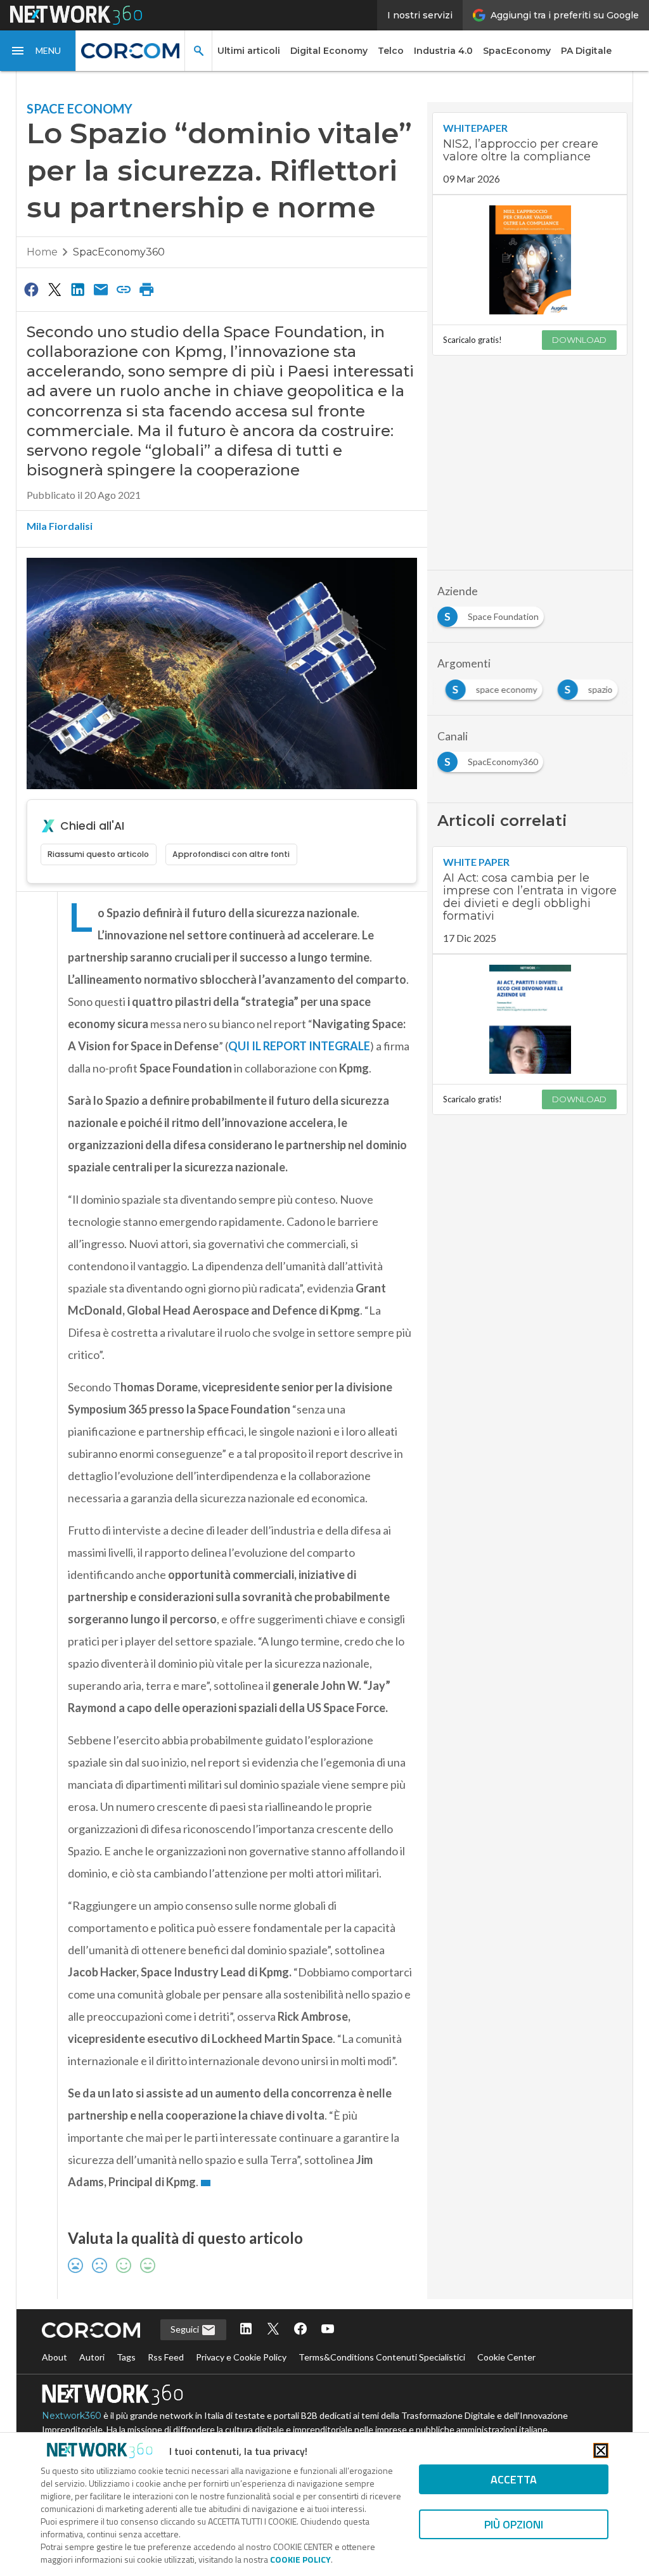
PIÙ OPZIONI (514, 2524)
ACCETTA (514, 2479)
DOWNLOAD (579, 340)
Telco (391, 51)
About (55, 2357)
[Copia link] (124, 289)
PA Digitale (586, 51)
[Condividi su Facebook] (32, 289)
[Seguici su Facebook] (300, 2330)
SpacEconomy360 (119, 252)
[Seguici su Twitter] (273, 2330)
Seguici (186, 2329)
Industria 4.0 (443, 51)
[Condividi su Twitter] (55, 289)
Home (42, 252)
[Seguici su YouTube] (328, 2330)
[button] (38, 51)
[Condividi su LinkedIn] (77, 289)
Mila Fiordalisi (60, 526)
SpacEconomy (517, 51)
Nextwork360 (72, 2416)
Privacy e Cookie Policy (241, 2357)
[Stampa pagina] (147, 289)
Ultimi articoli (249, 51)
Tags (126, 2357)
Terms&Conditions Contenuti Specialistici (382, 2357)
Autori (92, 2357)
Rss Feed (166, 2357)
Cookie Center (506, 2357)
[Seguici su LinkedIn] (246, 2330)
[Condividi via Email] (101, 289)
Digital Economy (329, 51)
